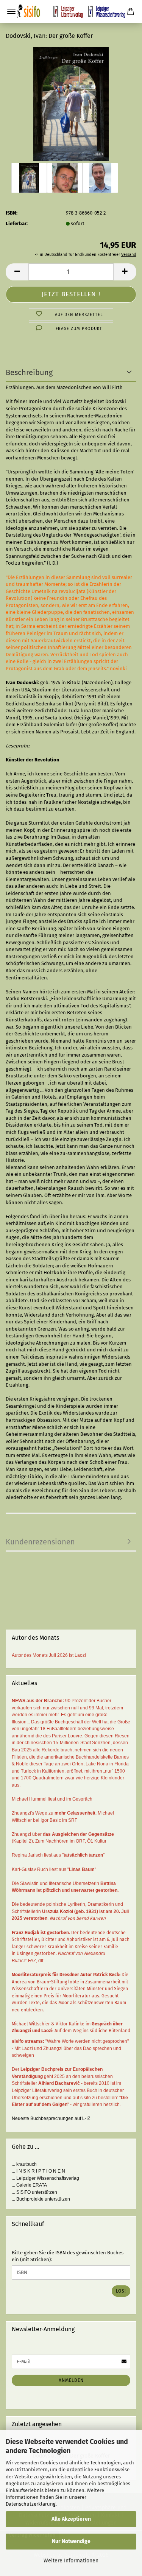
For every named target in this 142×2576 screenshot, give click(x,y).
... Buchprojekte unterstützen (41, 2199)
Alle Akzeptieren (71, 2519)
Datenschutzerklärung (31, 2504)
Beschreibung (29, 372)
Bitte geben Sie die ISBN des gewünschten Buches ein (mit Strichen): (68, 2256)
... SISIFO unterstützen (34, 2192)
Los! (121, 2291)
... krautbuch (24, 2164)
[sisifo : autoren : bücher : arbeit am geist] (71, 11)
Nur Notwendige (71, 2541)
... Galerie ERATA (29, 2185)
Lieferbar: (17, 223)
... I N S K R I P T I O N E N (38, 2171)
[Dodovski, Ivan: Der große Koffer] (71, 104)
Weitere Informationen (71, 2561)
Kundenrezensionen (40, 1542)
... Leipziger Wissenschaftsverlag (45, 2178)
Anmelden (71, 2380)
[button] (17, 272)
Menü (11, 11)
